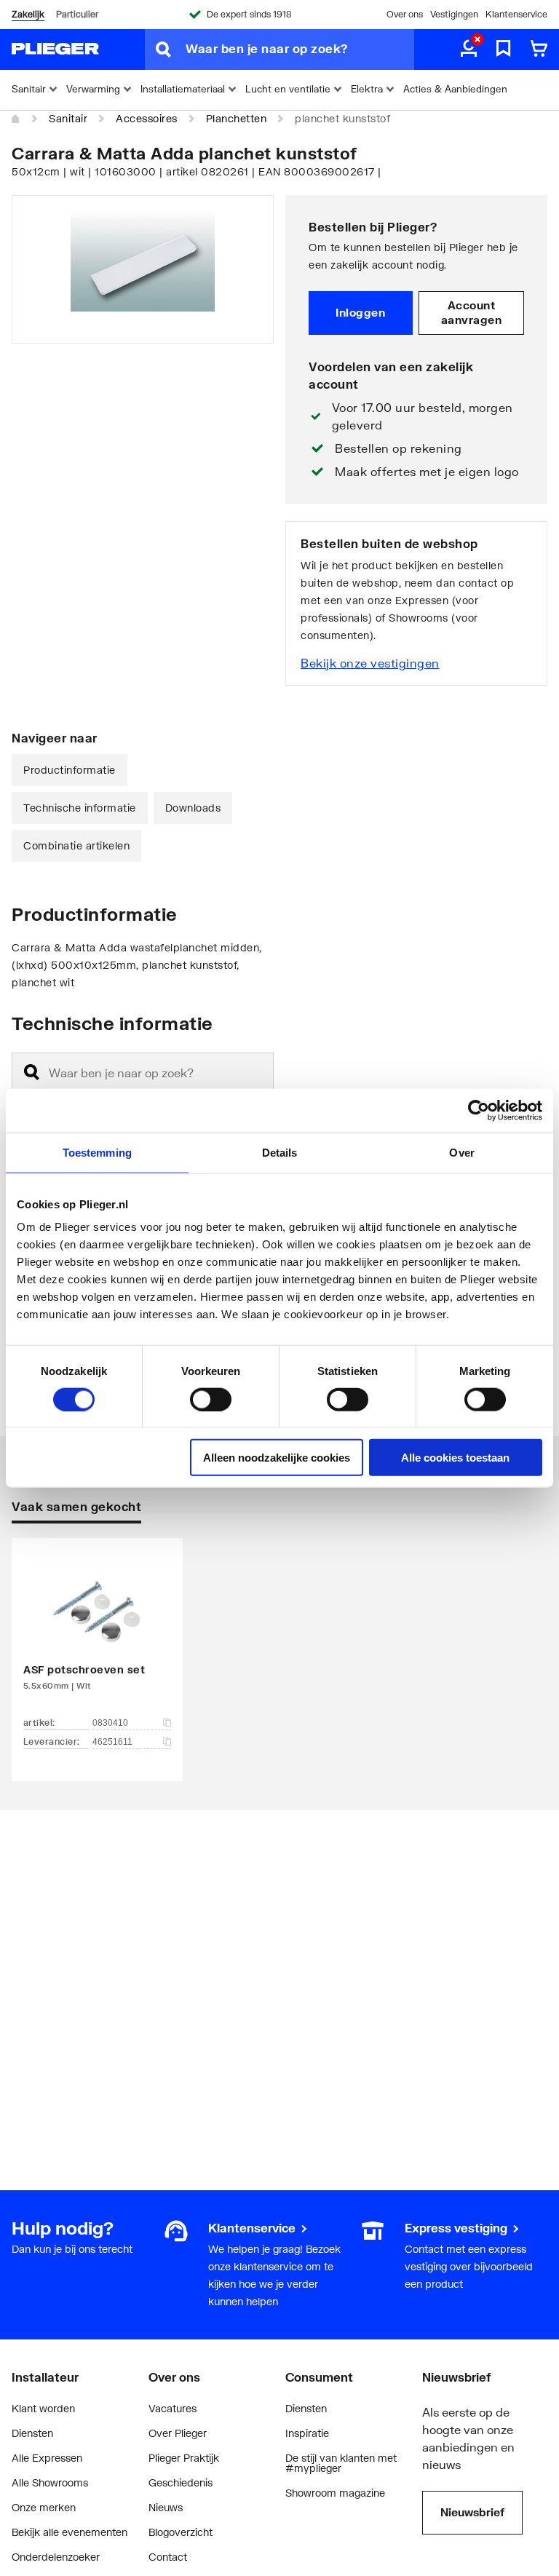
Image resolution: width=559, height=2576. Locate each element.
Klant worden (43, 2408)
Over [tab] (461, 1152)
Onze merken (44, 2507)
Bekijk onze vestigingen (370, 663)
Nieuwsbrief (472, 2512)
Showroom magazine (335, 2493)
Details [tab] (280, 1152)
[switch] (211, 1399)
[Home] (16, 119)
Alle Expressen (47, 2458)
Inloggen (360, 312)
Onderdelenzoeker (56, 2557)
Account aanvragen (472, 312)
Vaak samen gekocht (76, 1506)
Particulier (77, 14)
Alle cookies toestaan (455, 1458)
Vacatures (173, 2408)
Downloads (193, 808)
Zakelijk (28, 14)
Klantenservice (516, 14)
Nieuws (166, 2507)
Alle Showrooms (50, 2482)
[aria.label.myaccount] (469, 49)
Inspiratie (307, 2433)
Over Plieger (178, 2433)
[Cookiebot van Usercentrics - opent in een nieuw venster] (479, 1110)
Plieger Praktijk (184, 2458)
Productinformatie (70, 770)
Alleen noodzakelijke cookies (277, 1458)
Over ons (405, 14)
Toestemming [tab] (97, 1152)
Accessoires (147, 118)
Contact (168, 2557)
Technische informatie (80, 808)
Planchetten (237, 118)
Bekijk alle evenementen (70, 2532)
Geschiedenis (181, 2482)
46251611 (112, 1742)
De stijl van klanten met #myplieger (341, 2463)
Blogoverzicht (181, 2532)
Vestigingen (454, 14)
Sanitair (68, 118)
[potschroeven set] (97, 1638)
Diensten (32, 2433)
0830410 (110, 1723)
